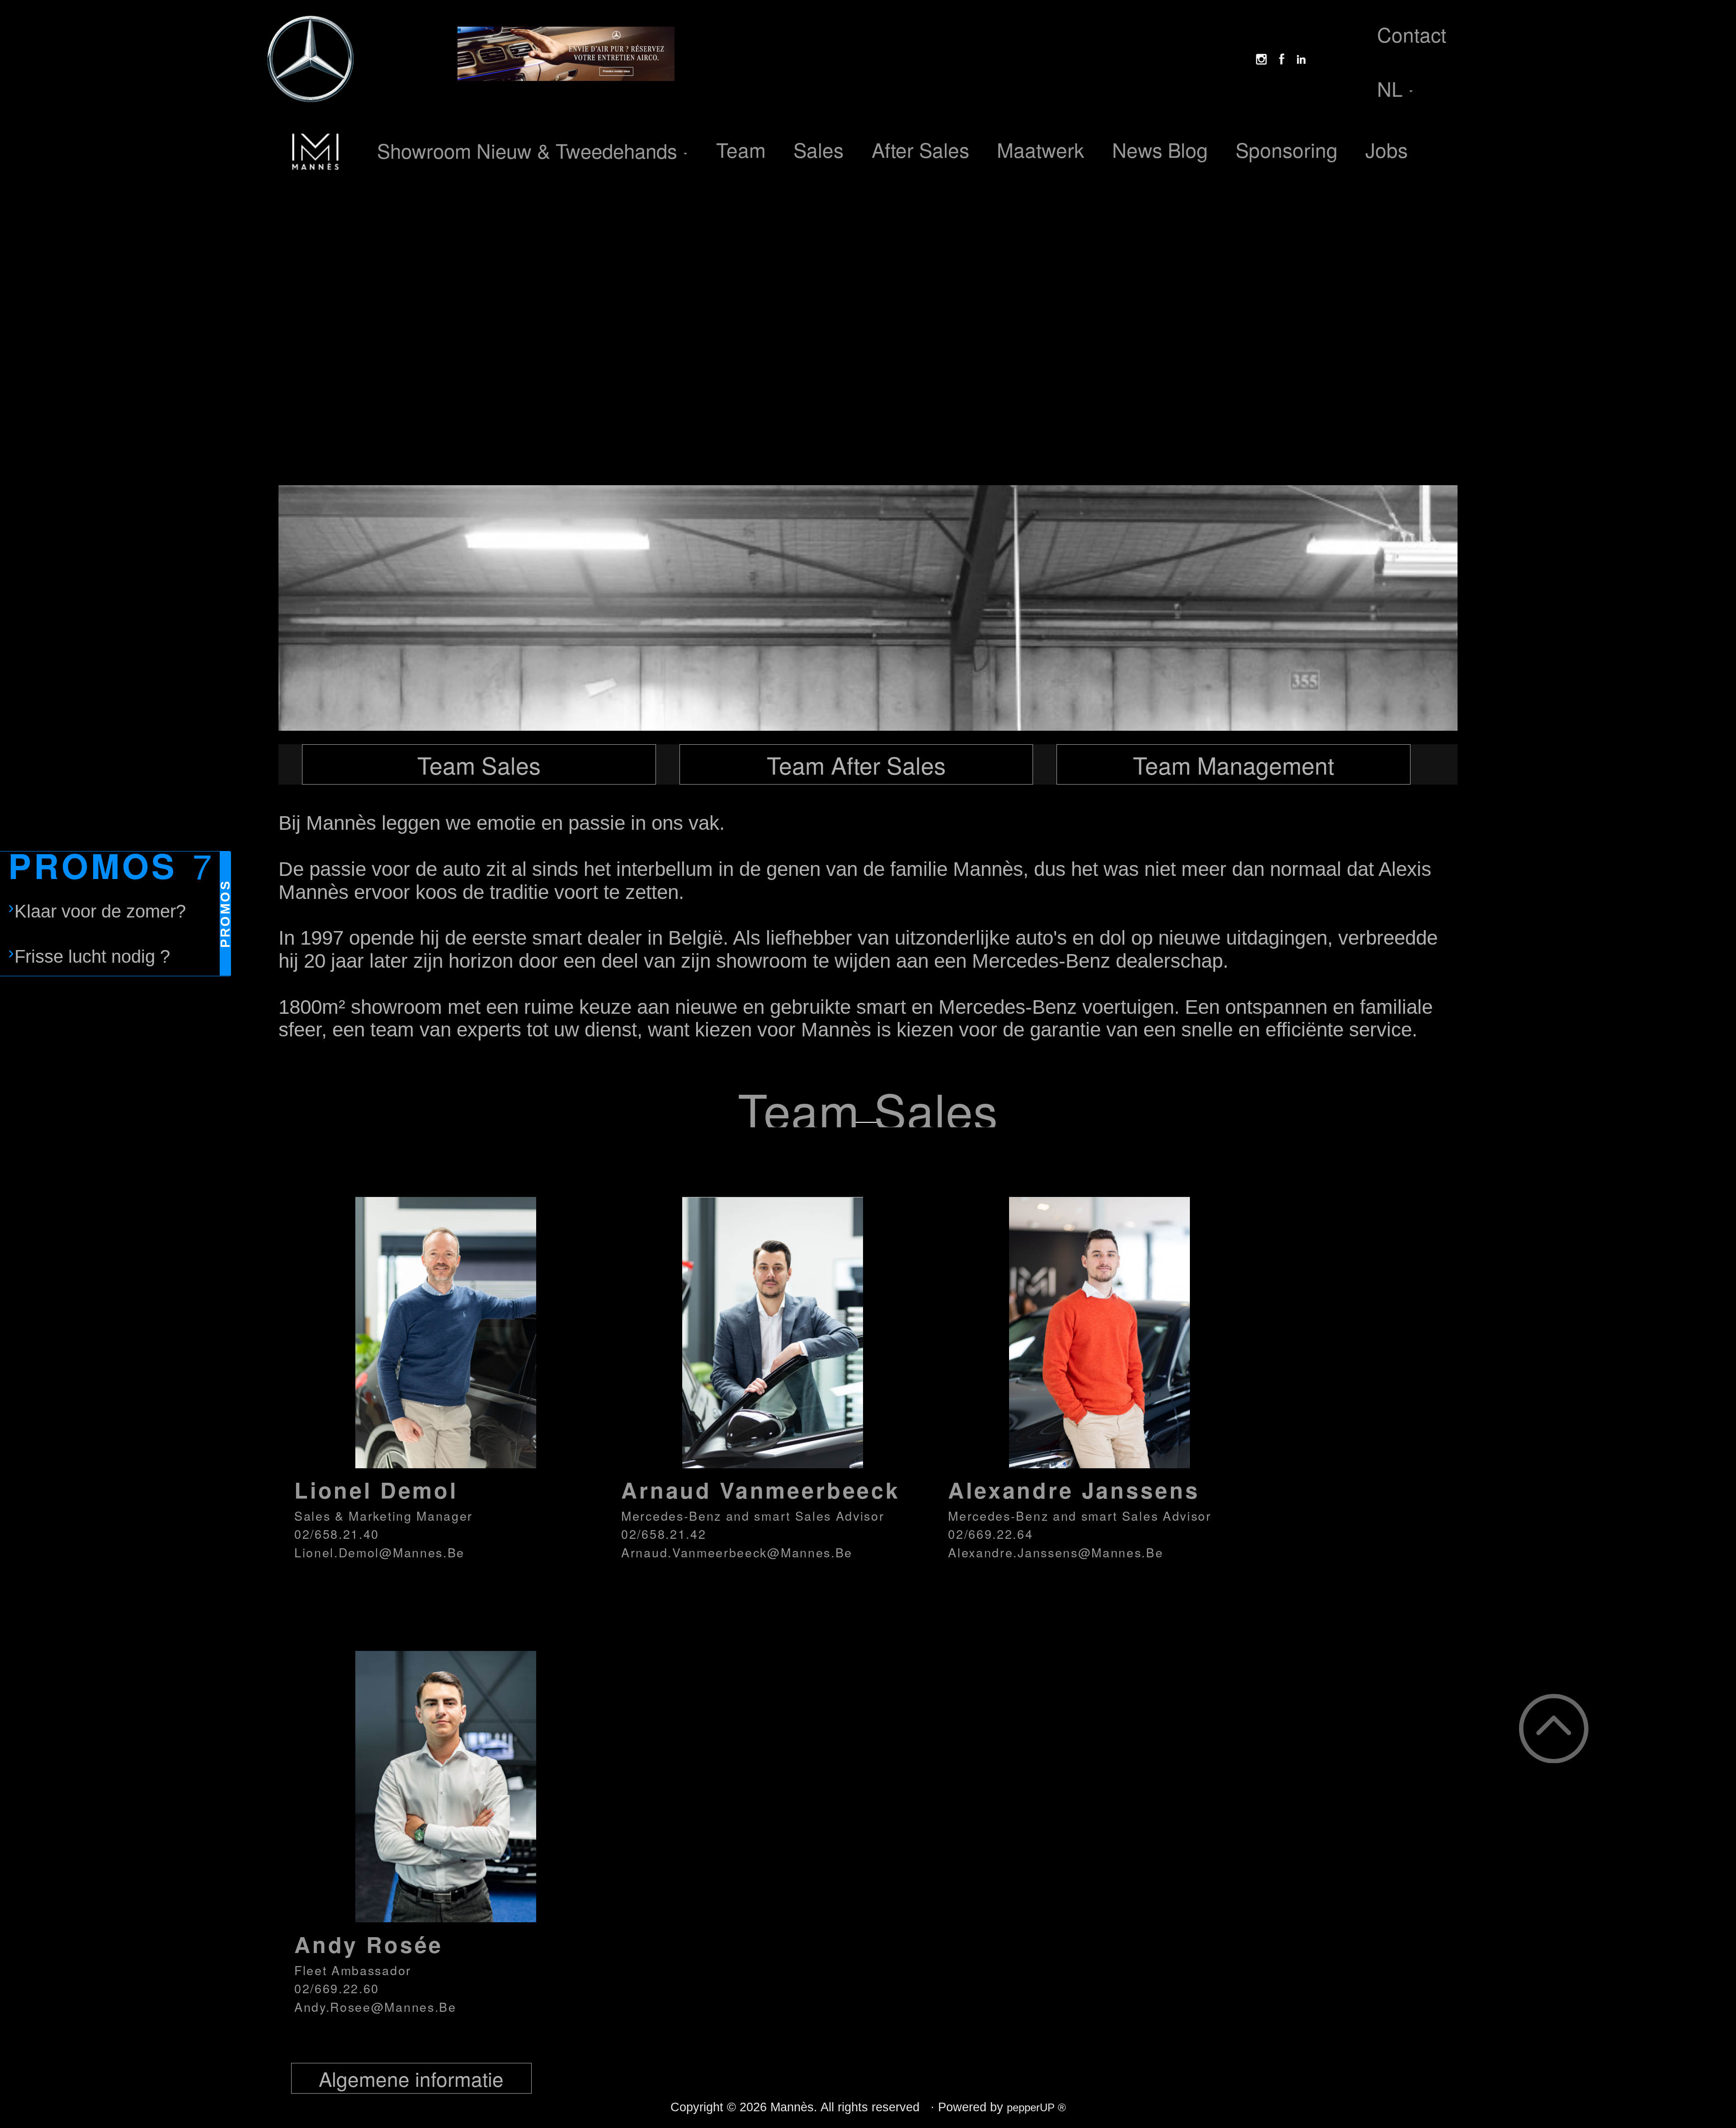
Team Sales (479, 764)
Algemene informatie (411, 2078)
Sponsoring (1287, 149)
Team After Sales (856, 764)
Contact (1412, 34)
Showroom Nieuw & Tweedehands (530, 150)
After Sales (920, 149)
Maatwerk (1040, 149)
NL (1393, 88)
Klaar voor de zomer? (100, 911)
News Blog (1160, 149)
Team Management (1234, 764)
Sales (818, 149)
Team (741, 149)
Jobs (1387, 149)
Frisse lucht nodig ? (92, 956)
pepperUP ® (1036, 2107)
